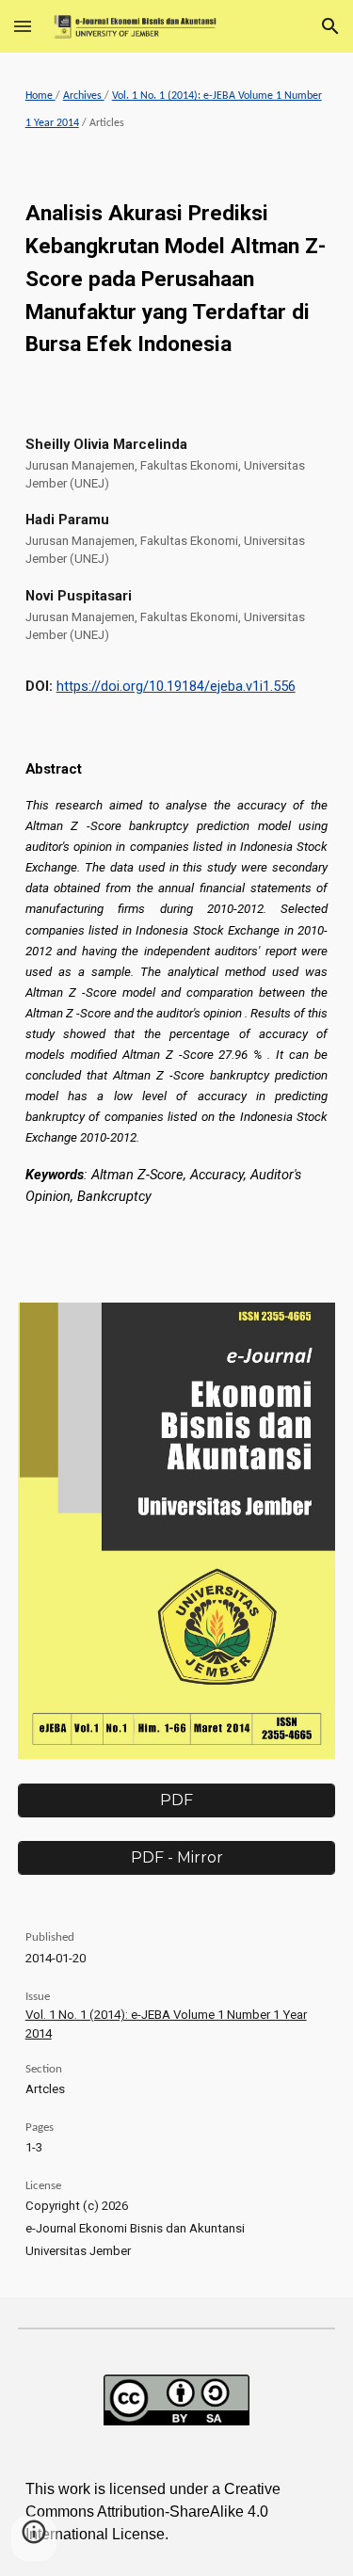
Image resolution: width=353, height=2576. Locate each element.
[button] (23, 26)
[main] (177, 111)
